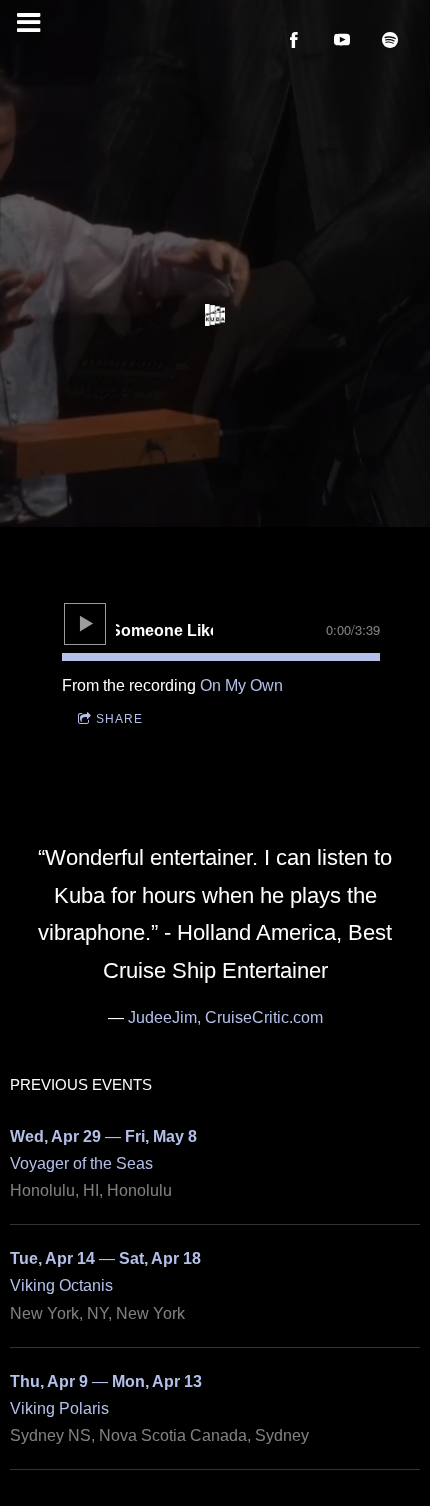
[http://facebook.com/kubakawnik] (294, 40)
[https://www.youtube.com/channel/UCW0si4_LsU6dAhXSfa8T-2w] (342, 40)
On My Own (241, 685)
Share (119, 719)
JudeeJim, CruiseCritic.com (225, 1017)
